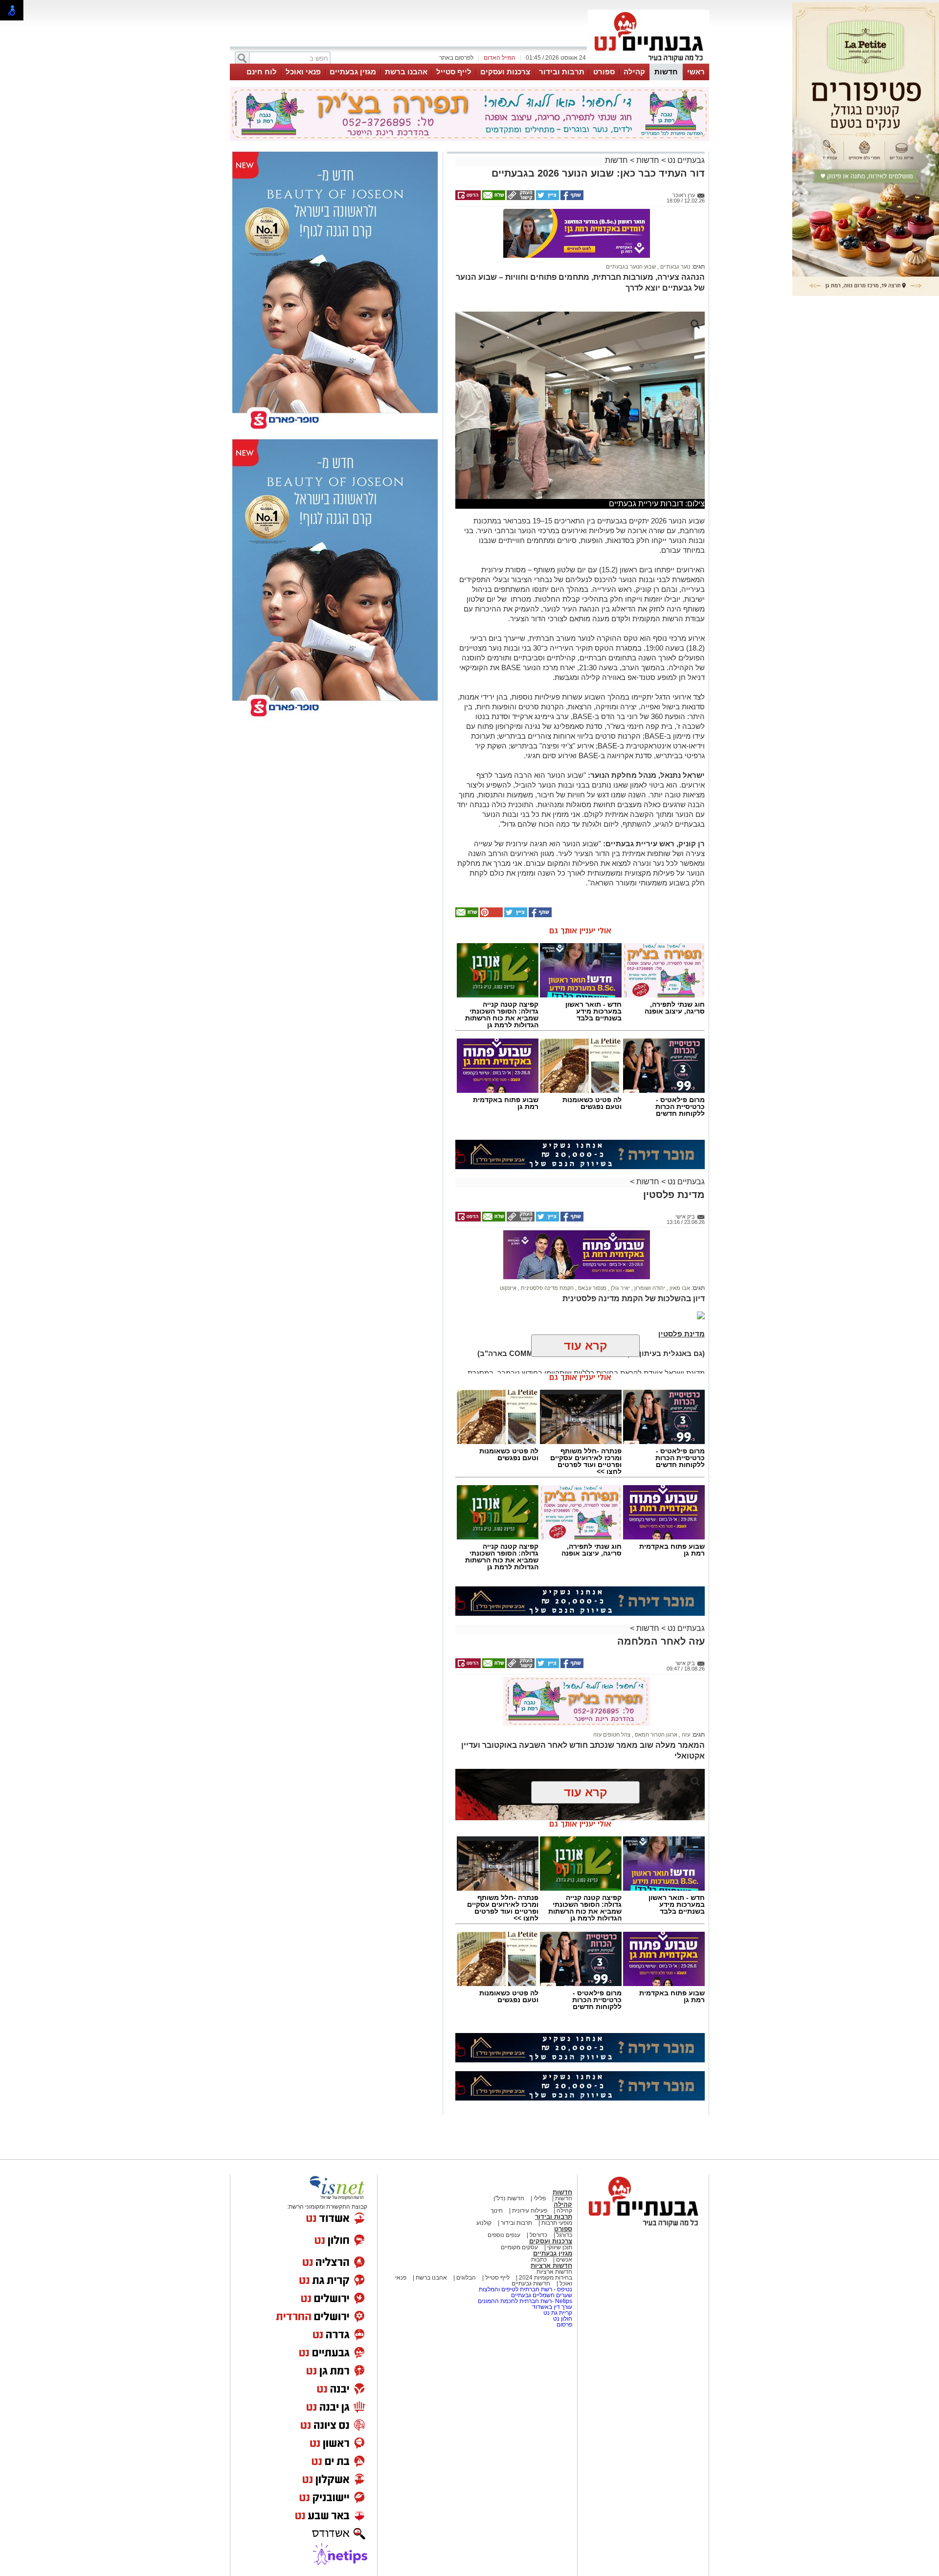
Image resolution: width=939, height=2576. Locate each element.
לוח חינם (262, 72)
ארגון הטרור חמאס (655, 1735)
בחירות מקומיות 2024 (546, 2278)
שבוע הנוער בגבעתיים (631, 267)
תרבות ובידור (562, 72)
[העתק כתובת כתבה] (520, 198)
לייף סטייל (454, 72)
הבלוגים (466, 2278)
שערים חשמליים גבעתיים (541, 2295)
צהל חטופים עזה (612, 1735)
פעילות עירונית (529, 2211)
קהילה (634, 72)
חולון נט (562, 2319)
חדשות (666, 72)
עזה (685, 1735)
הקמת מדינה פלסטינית (547, 1288)
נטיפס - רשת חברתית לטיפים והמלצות (525, 2289)
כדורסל (538, 2235)
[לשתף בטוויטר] (547, 198)
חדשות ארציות (551, 2266)
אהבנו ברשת (406, 72)
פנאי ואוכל (303, 72)
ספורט (604, 72)
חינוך (497, 2211)
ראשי (696, 72)
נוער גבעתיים (674, 267)
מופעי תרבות (557, 2223)
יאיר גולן (620, 1288)
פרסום (564, 2325)
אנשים (563, 2260)
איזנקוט (508, 1288)
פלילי (539, 2198)
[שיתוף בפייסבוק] (571, 198)
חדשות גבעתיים (531, 2283)
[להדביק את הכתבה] (491, 915)
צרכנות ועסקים (505, 72)
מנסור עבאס (592, 1288)
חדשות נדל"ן (509, 2198)
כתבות (539, 2260)
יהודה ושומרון (649, 1288)
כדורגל (564, 2235)
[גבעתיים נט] (643, 2228)
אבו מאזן (679, 1288)
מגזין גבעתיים (353, 72)
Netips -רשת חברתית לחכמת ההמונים (525, 2301)
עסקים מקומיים (519, 2247)
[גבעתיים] (648, 63)
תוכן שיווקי (559, 2247)
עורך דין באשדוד (552, 2307)
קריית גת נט (558, 2313)
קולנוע (484, 2223)
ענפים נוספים (504, 2235)
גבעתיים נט (685, 160)
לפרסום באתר (456, 58)
